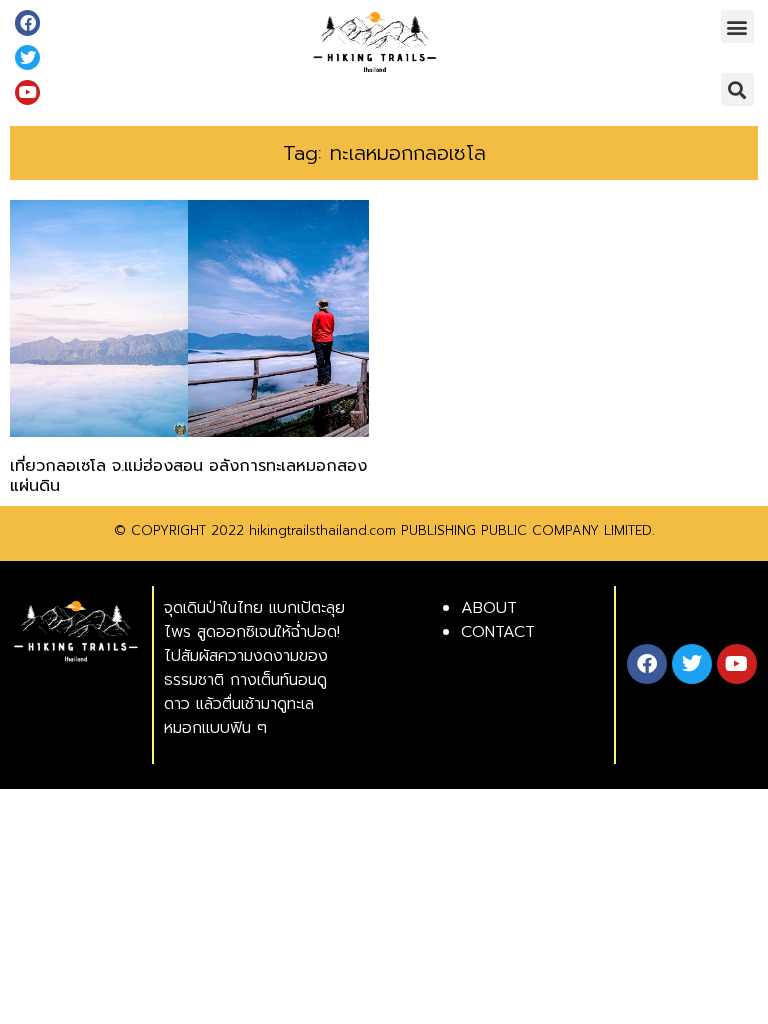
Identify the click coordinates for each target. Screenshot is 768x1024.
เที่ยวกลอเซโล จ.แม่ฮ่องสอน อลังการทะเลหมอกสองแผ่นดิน (188, 475)
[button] (737, 26)
